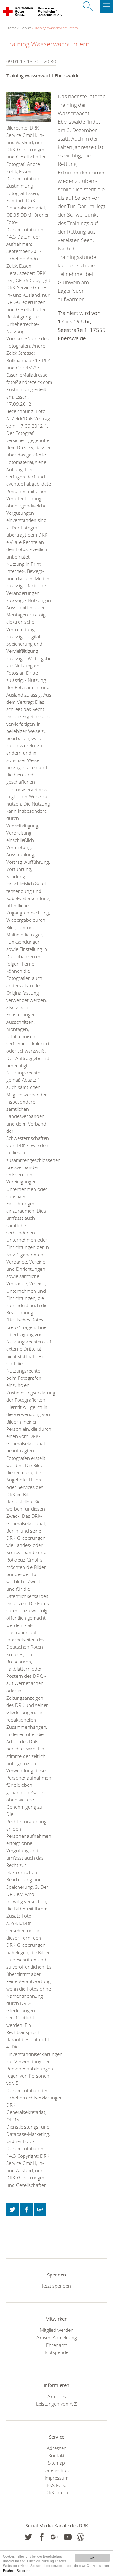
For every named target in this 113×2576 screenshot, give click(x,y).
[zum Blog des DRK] (81, 2537)
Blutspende (56, 2352)
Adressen (57, 2448)
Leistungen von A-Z (56, 2404)
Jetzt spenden (56, 2286)
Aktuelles (57, 2396)
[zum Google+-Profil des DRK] (54, 2537)
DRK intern (57, 2492)
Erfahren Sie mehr (16, 2571)
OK (92, 2558)
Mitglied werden (57, 2330)
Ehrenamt (56, 2345)
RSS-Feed (57, 2485)
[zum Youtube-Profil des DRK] (68, 2537)
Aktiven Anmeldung (57, 2337)
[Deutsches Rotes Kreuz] (18, 13)
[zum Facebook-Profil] (28, 2537)
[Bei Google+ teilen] (40, 2209)
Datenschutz (57, 2470)
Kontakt (56, 2455)
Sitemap (56, 2463)
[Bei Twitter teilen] (13, 2209)
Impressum (56, 2478)
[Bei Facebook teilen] (26, 2209)
